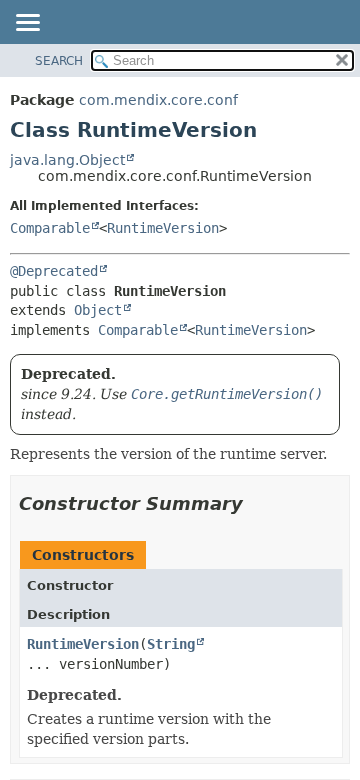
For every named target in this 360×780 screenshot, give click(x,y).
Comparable (50, 228)
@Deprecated (54, 271)
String (171, 644)
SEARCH (59, 61)
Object (98, 310)
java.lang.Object (67, 160)
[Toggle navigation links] (27, 24)
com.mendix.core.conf (158, 100)
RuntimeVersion (163, 228)
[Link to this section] (257, 503)
